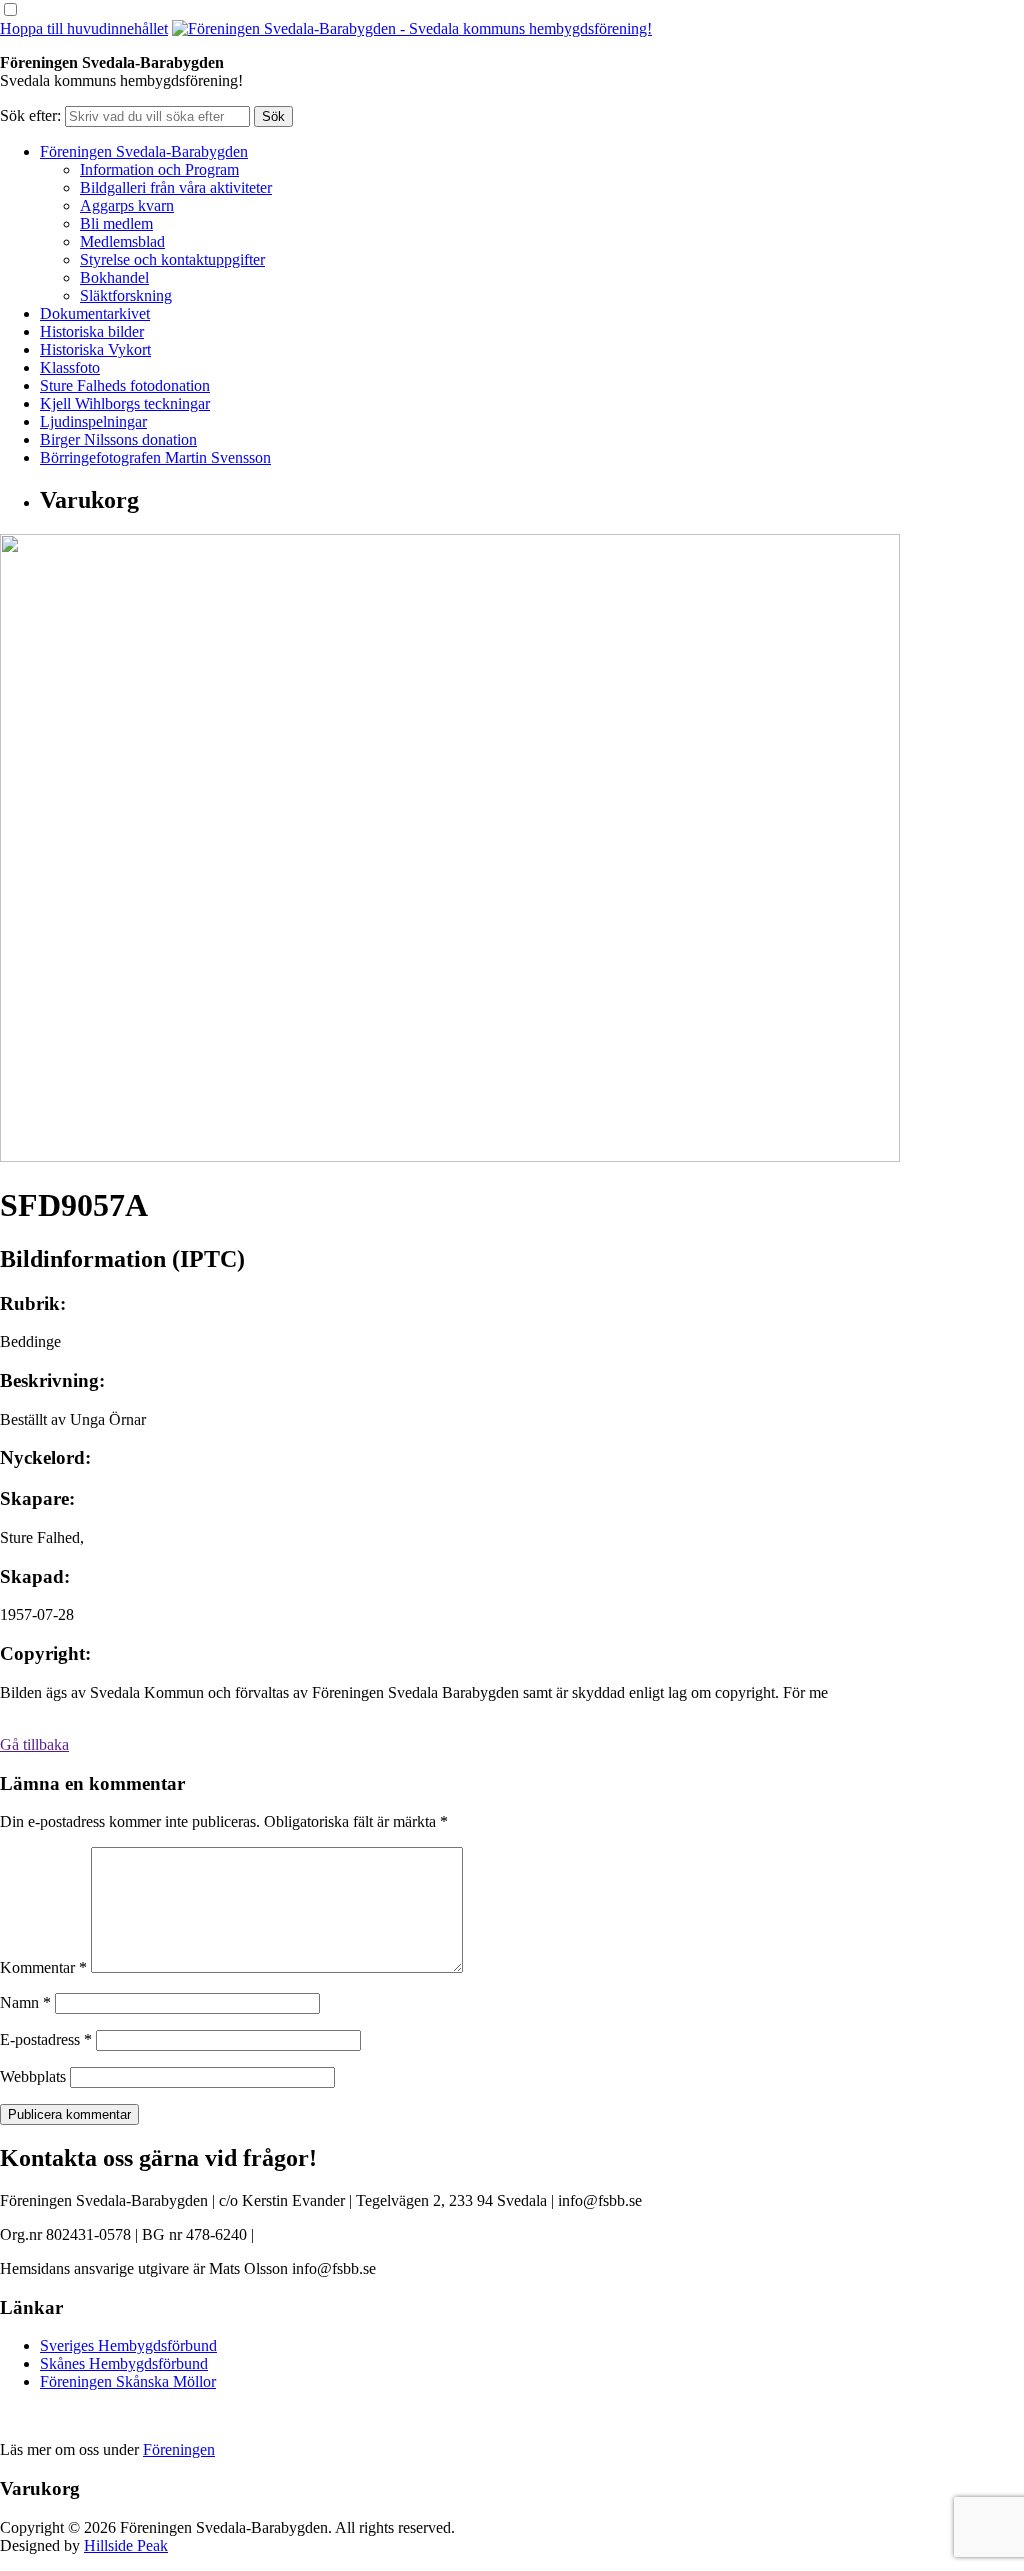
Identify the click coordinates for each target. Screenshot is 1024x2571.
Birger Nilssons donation (118, 439)
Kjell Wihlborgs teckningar (125, 403)
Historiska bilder (92, 331)
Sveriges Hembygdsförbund (128, 2345)
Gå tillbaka (34, 1744)
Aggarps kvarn (127, 205)
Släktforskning (126, 295)
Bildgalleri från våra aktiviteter (176, 187)
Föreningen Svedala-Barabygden (144, 151)
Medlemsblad (122, 241)
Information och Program (159, 169)
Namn (25, 2002)
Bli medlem (116, 223)
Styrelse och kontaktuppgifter (172, 259)
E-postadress (46, 2039)
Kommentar (43, 1967)
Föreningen (179, 2449)
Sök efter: (30, 115)
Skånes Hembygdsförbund (124, 2363)
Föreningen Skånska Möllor (128, 2381)
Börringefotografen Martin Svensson (155, 457)
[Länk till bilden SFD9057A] (450, 1156)
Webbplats (33, 2076)
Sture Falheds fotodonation (125, 385)
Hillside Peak (126, 2545)
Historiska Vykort (95, 349)
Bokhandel (114, 277)
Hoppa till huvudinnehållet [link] (84, 28)
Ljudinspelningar (93, 421)
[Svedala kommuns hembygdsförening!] (412, 28)
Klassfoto (70, 367)
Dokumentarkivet (95, 313)
